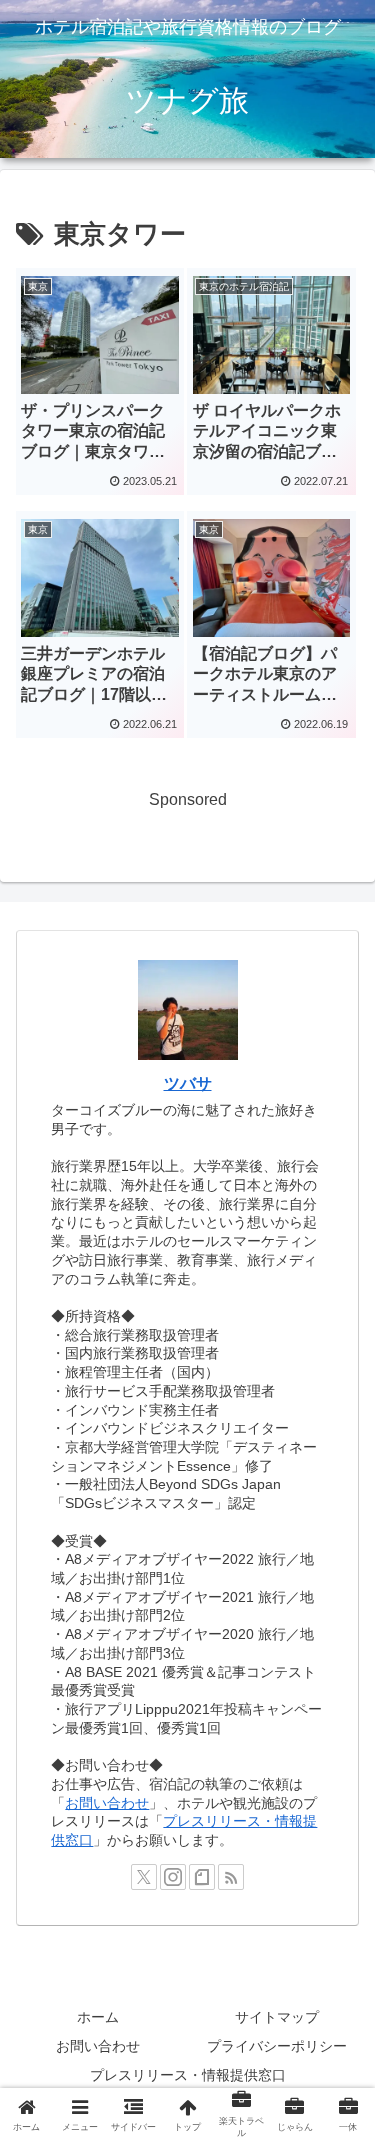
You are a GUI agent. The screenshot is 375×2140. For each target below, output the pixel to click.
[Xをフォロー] (144, 1877)
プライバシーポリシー (277, 2046)
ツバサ (188, 1083)
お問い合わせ (107, 1803)
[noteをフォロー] (202, 1877)
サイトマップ (277, 2017)
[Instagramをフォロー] (173, 1877)
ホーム (98, 2017)
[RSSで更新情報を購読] (231, 1877)
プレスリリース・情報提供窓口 (188, 2075)
